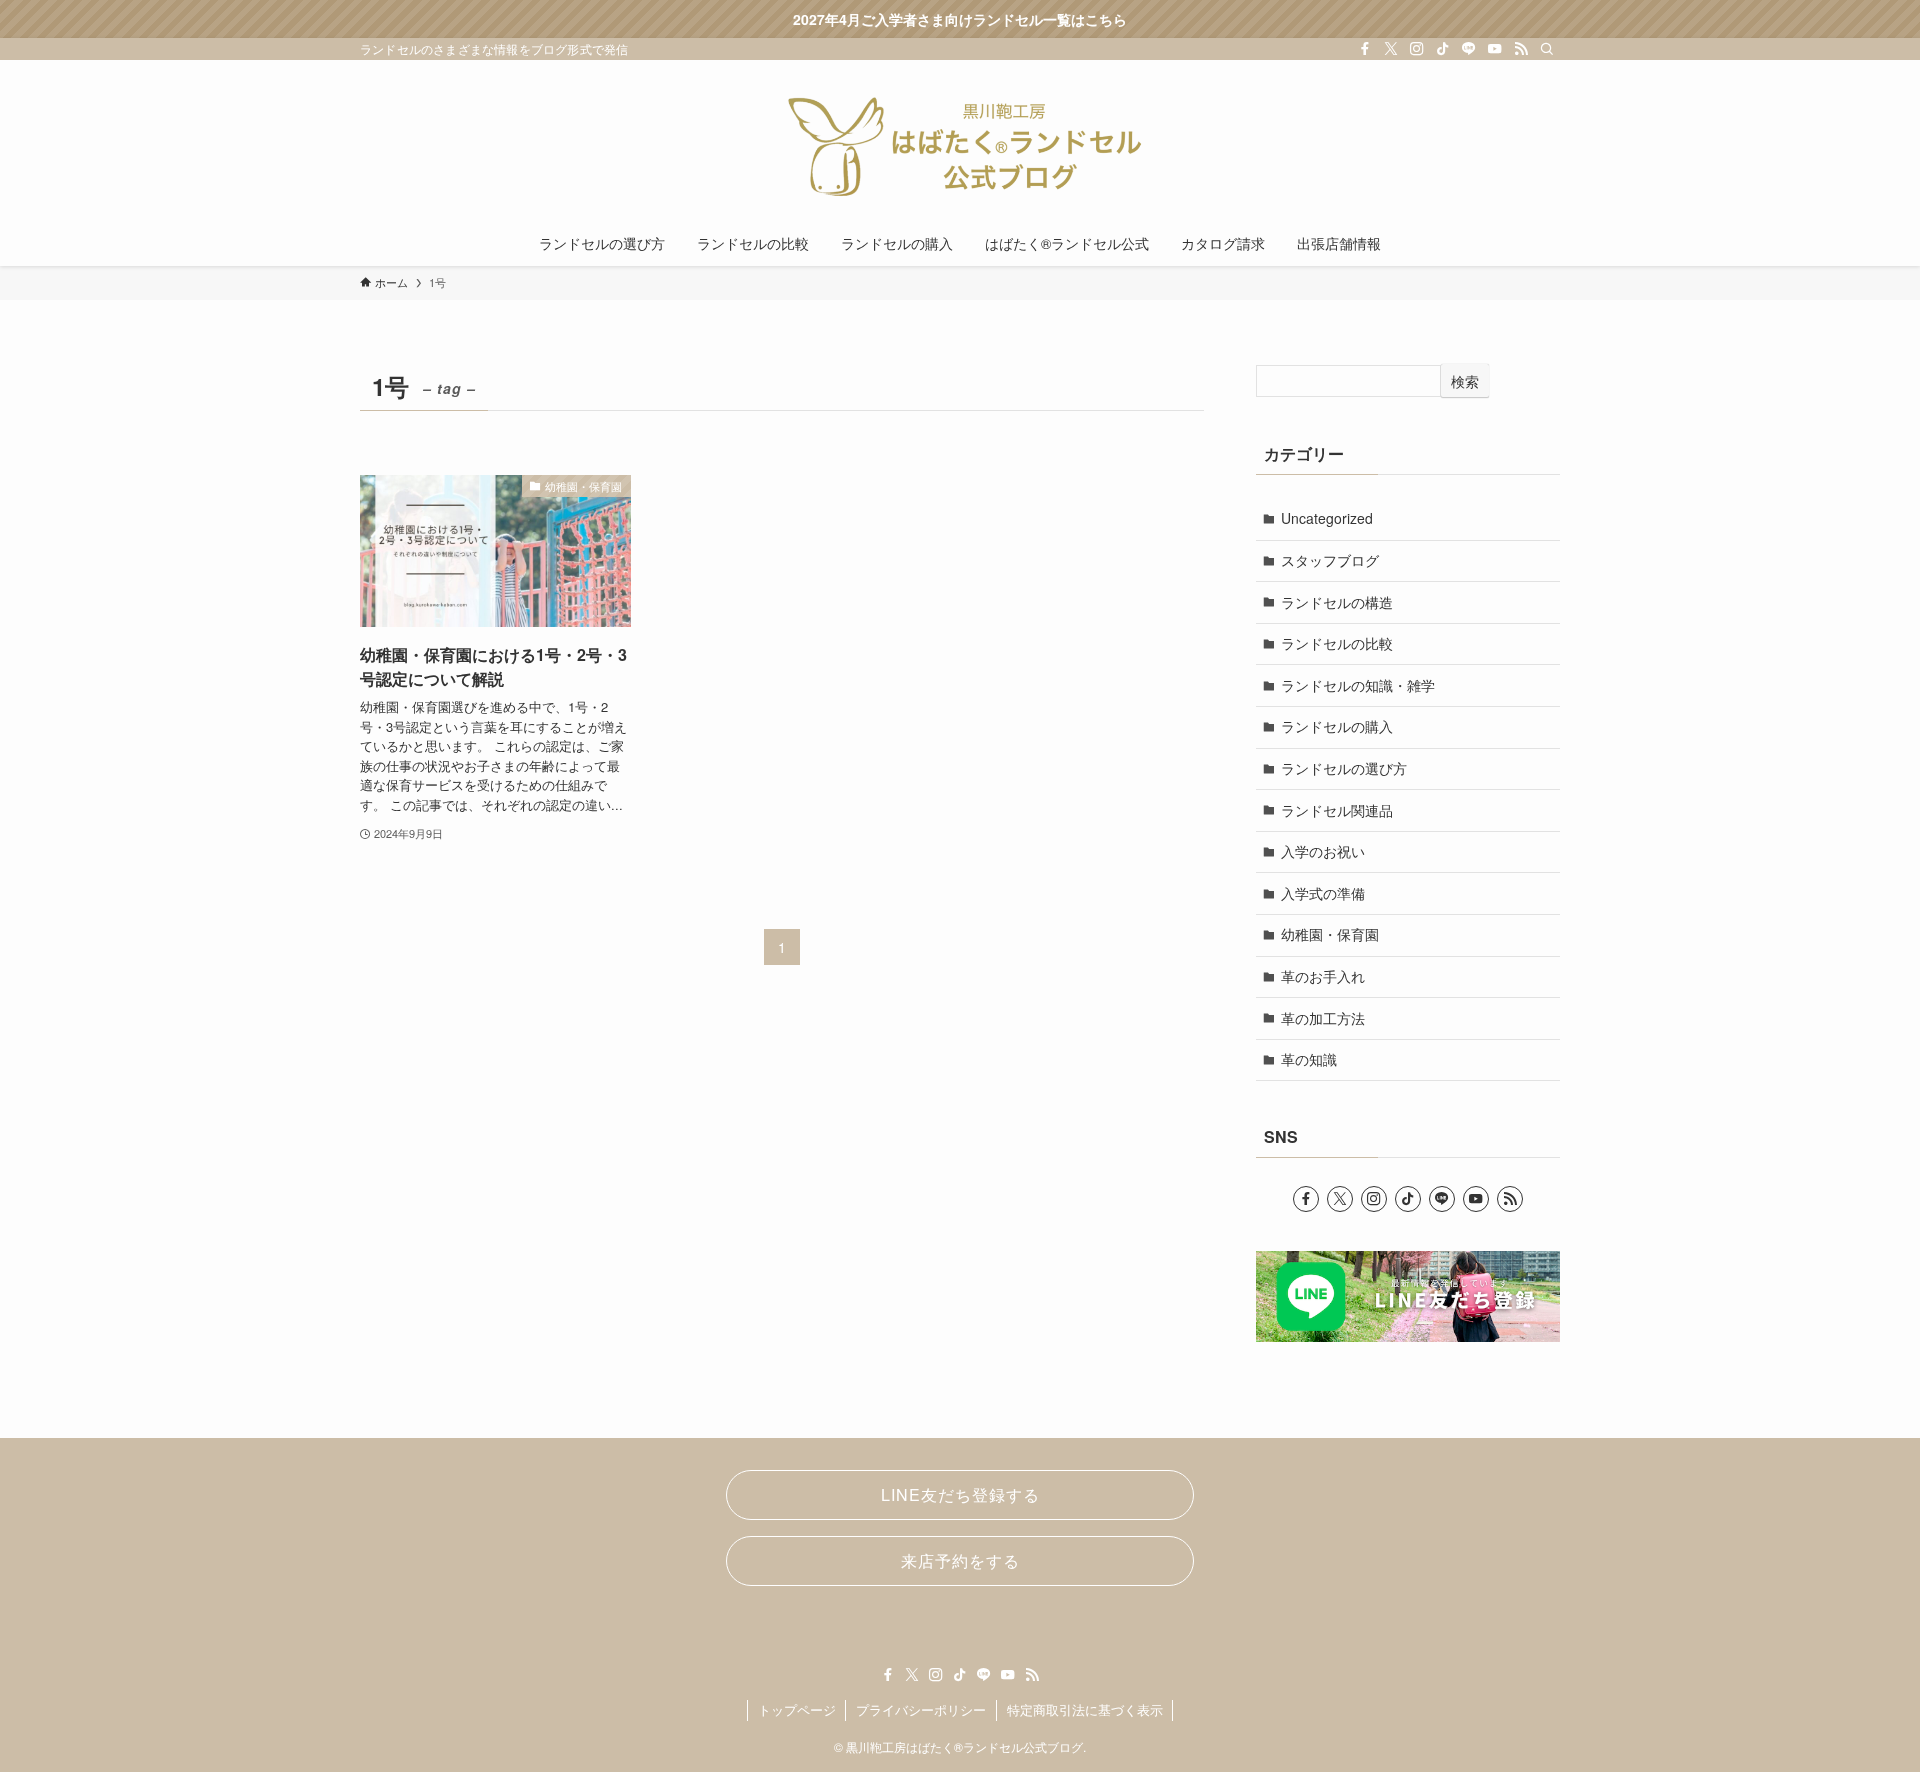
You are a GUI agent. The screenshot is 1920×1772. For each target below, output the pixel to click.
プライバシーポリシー (921, 1709)
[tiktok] (1443, 49)
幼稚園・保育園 (1330, 934)
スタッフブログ (1330, 560)
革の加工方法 (1323, 1018)
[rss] (1521, 49)
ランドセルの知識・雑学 (1358, 685)
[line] (1469, 49)
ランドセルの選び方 (1344, 768)
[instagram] (1417, 49)
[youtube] (1495, 49)
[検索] (1547, 49)
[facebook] (1365, 49)
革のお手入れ (1323, 976)
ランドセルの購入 (1337, 726)
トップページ (797, 1709)
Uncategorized (1327, 518)
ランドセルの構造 (1337, 602)
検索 (1465, 381)
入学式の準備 (1323, 893)
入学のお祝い (1323, 851)
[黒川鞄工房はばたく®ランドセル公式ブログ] (960, 144)
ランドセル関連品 (1337, 810)
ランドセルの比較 (1337, 643)
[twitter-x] (1391, 49)
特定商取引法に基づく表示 (1085, 1709)
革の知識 (1309, 1059)
